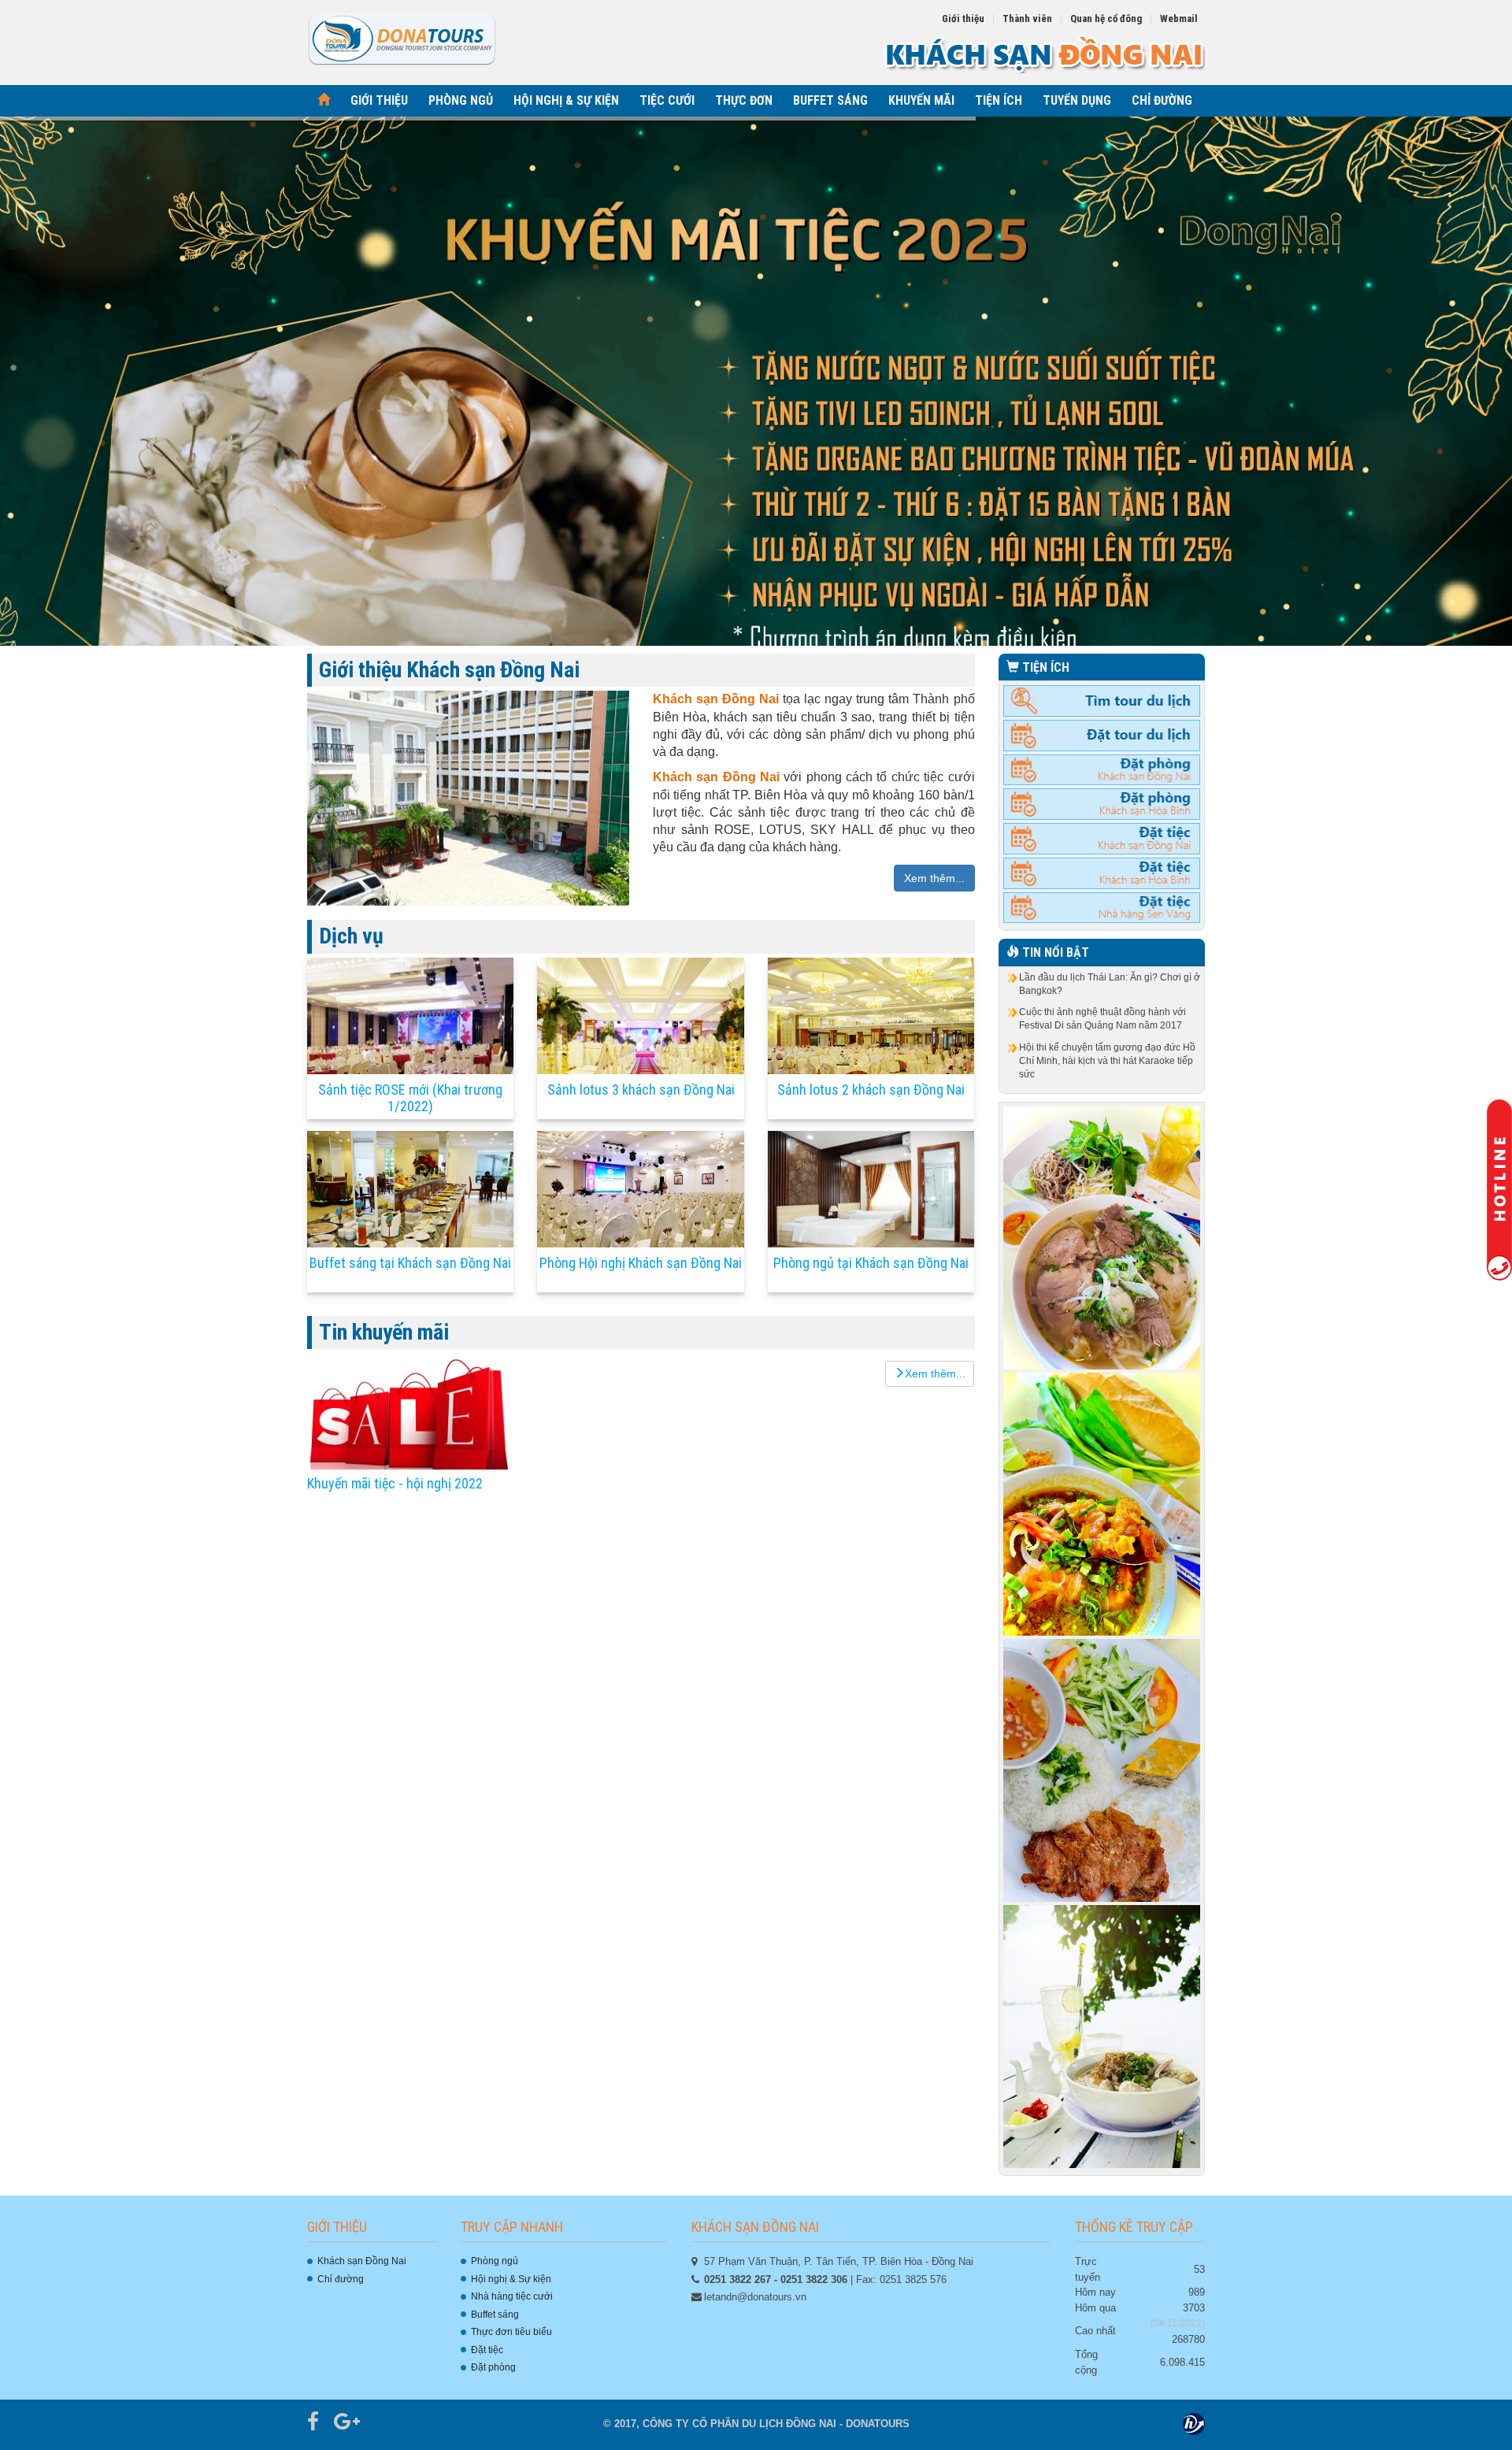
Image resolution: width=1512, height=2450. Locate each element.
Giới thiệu (963, 19)
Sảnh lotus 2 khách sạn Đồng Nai (871, 1090)
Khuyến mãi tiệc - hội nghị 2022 (395, 1483)
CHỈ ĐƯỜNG (1162, 100)
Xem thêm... (934, 878)
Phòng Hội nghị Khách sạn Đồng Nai (641, 1263)
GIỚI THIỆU (379, 100)
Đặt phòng (493, 2367)
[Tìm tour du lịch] (1102, 700)
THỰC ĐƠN (744, 100)
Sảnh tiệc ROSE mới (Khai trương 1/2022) (410, 1098)
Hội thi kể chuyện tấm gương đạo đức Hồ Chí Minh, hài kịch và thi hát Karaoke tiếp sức (1107, 1061)
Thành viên (1027, 19)
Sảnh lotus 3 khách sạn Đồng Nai (641, 1090)
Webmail (1179, 19)
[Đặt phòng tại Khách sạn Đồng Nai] (1102, 769)
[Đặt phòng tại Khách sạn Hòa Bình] (1102, 803)
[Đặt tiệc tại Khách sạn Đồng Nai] (1102, 838)
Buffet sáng (495, 2315)
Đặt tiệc (487, 2350)
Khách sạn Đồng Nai (362, 2261)
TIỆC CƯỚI (667, 100)
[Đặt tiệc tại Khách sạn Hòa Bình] (1102, 873)
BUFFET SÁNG (830, 100)
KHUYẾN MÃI (921, 100)
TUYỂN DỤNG (1077, 100)
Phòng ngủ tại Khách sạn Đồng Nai (871, 1263)
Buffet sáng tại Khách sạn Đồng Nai (410, 1263)
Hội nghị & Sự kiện (511, 2279)
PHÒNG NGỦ (461, 100)
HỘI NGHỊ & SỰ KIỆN (566, 100)
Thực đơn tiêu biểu (511, 2332)
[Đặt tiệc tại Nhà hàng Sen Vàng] (1102, 907)
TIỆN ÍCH (999, 100)
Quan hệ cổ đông (1106, 19)
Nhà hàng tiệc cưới (512, 2296)
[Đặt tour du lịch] (1102, 735)
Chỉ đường (341, 2279)
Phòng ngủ (495, 2261)
